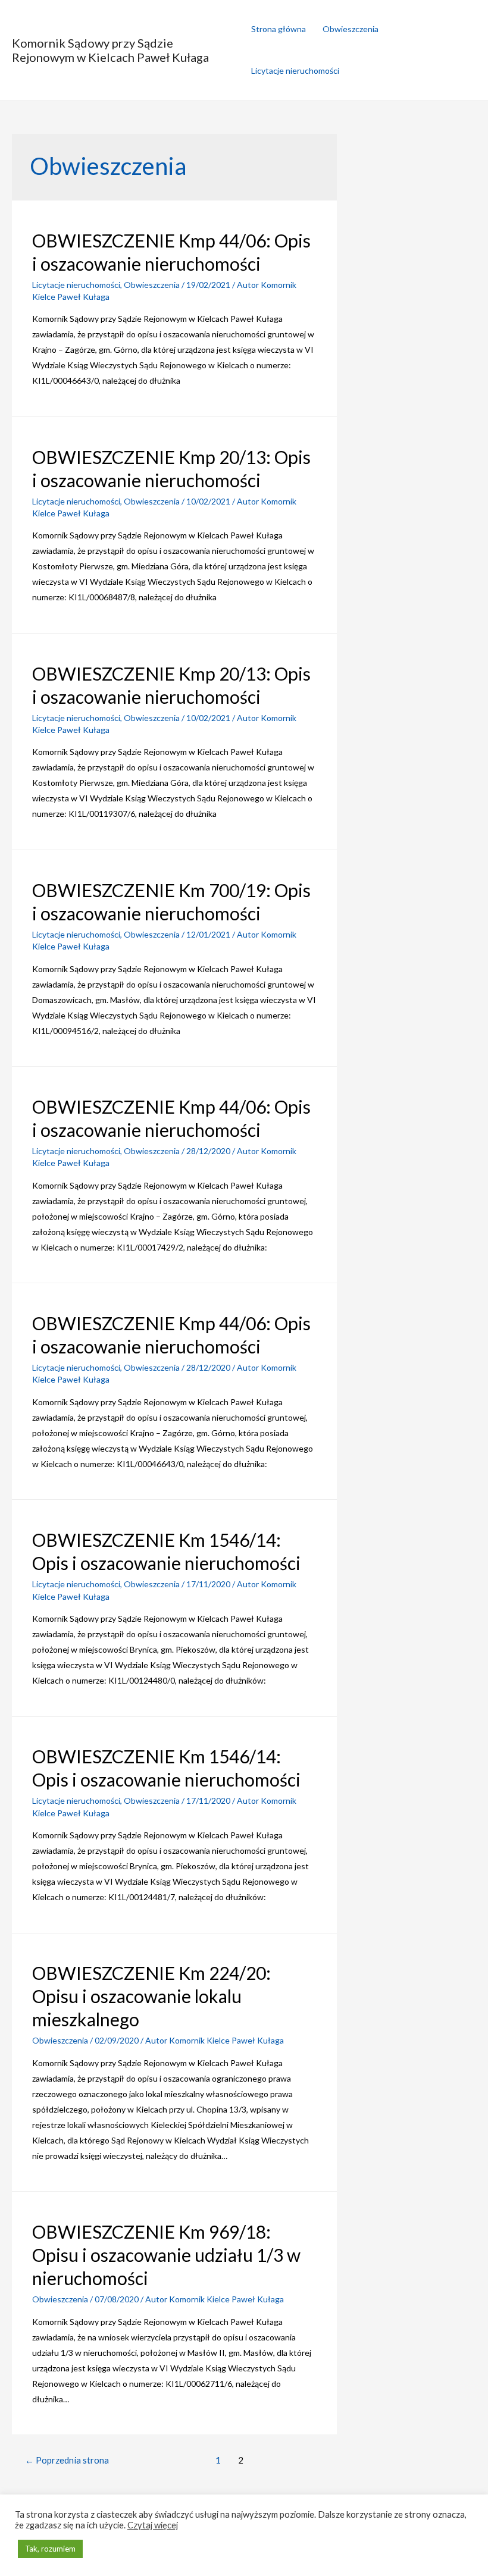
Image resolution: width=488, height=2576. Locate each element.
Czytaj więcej (153, 2525)
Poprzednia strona (67, 2460)
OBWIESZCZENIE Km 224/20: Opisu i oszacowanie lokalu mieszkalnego (151, 1996)
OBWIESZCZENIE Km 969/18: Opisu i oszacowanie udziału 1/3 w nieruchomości (166, 2255)
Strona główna (279, 29)
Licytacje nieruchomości (295, 70)
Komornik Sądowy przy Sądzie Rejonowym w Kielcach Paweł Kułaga (110, 50)
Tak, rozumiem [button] (50, 2549)
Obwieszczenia (351, 29)
